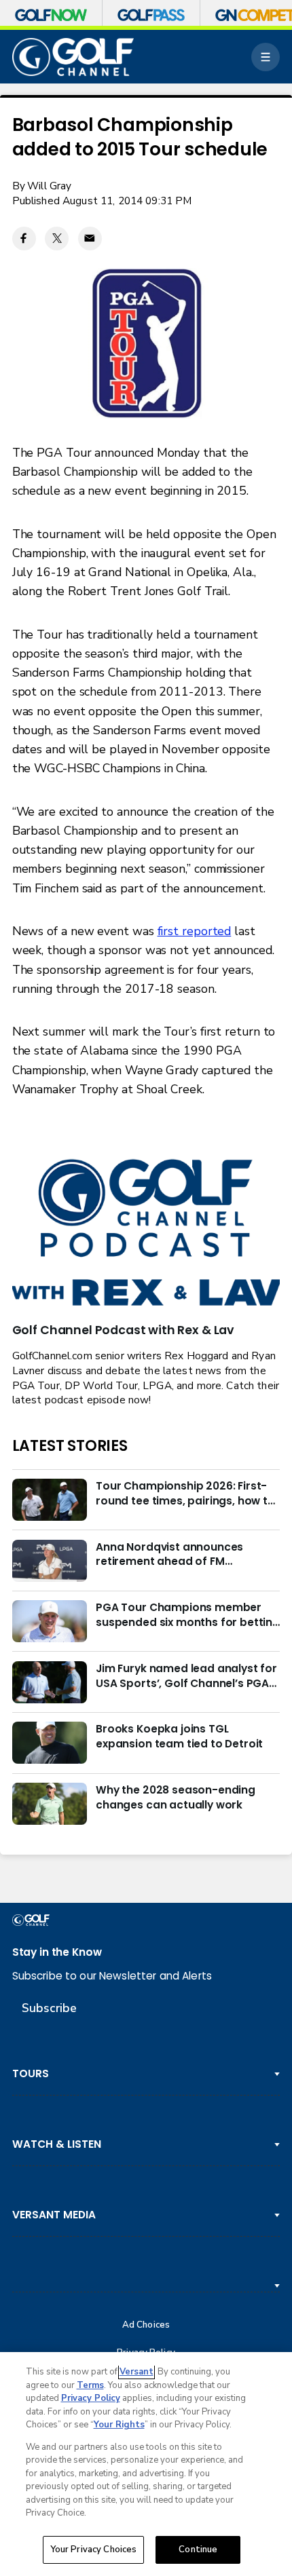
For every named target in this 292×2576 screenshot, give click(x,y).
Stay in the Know (57, 1952)
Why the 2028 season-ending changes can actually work (176, 1797)
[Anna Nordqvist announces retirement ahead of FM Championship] (50, 1561)
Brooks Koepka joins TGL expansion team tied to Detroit (179, 1736)
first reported (195, 931)
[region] (146, 2464)
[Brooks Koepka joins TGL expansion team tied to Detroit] (50, 1743)
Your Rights (119, 2425)
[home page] (73, 57)
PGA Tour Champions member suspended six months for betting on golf (188, 1615)
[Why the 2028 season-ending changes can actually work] (50, 1804)
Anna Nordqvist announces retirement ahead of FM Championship (169, 1555)
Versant (136, 2372)
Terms (90, 2385)
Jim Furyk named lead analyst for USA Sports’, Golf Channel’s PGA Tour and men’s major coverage (186, 1676)
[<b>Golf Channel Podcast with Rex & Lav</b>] (146, 1234)
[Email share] (90, 239)
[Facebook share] (24, 239)
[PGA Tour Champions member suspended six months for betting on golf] (50, 1621)
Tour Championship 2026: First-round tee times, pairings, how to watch (185, 1494)
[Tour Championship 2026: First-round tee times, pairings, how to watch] (50, 1500)
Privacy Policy (91, 2398)
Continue (198, 2550)
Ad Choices (146, 2325)
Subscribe (49, 2008)
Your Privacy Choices (94, 2550)
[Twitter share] (57, 239)
